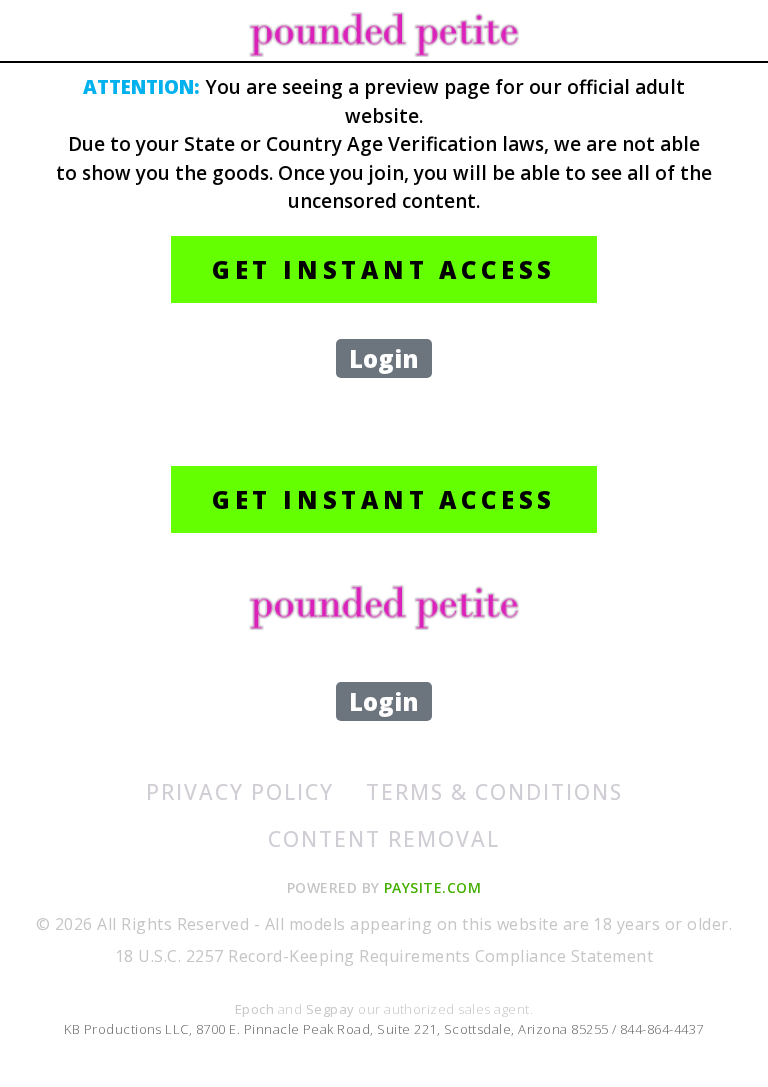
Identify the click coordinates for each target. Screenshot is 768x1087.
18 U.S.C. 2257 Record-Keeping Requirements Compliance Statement (384, 956)
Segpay (332, 1009)
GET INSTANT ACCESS (384, 269)
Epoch (256, 1009)
